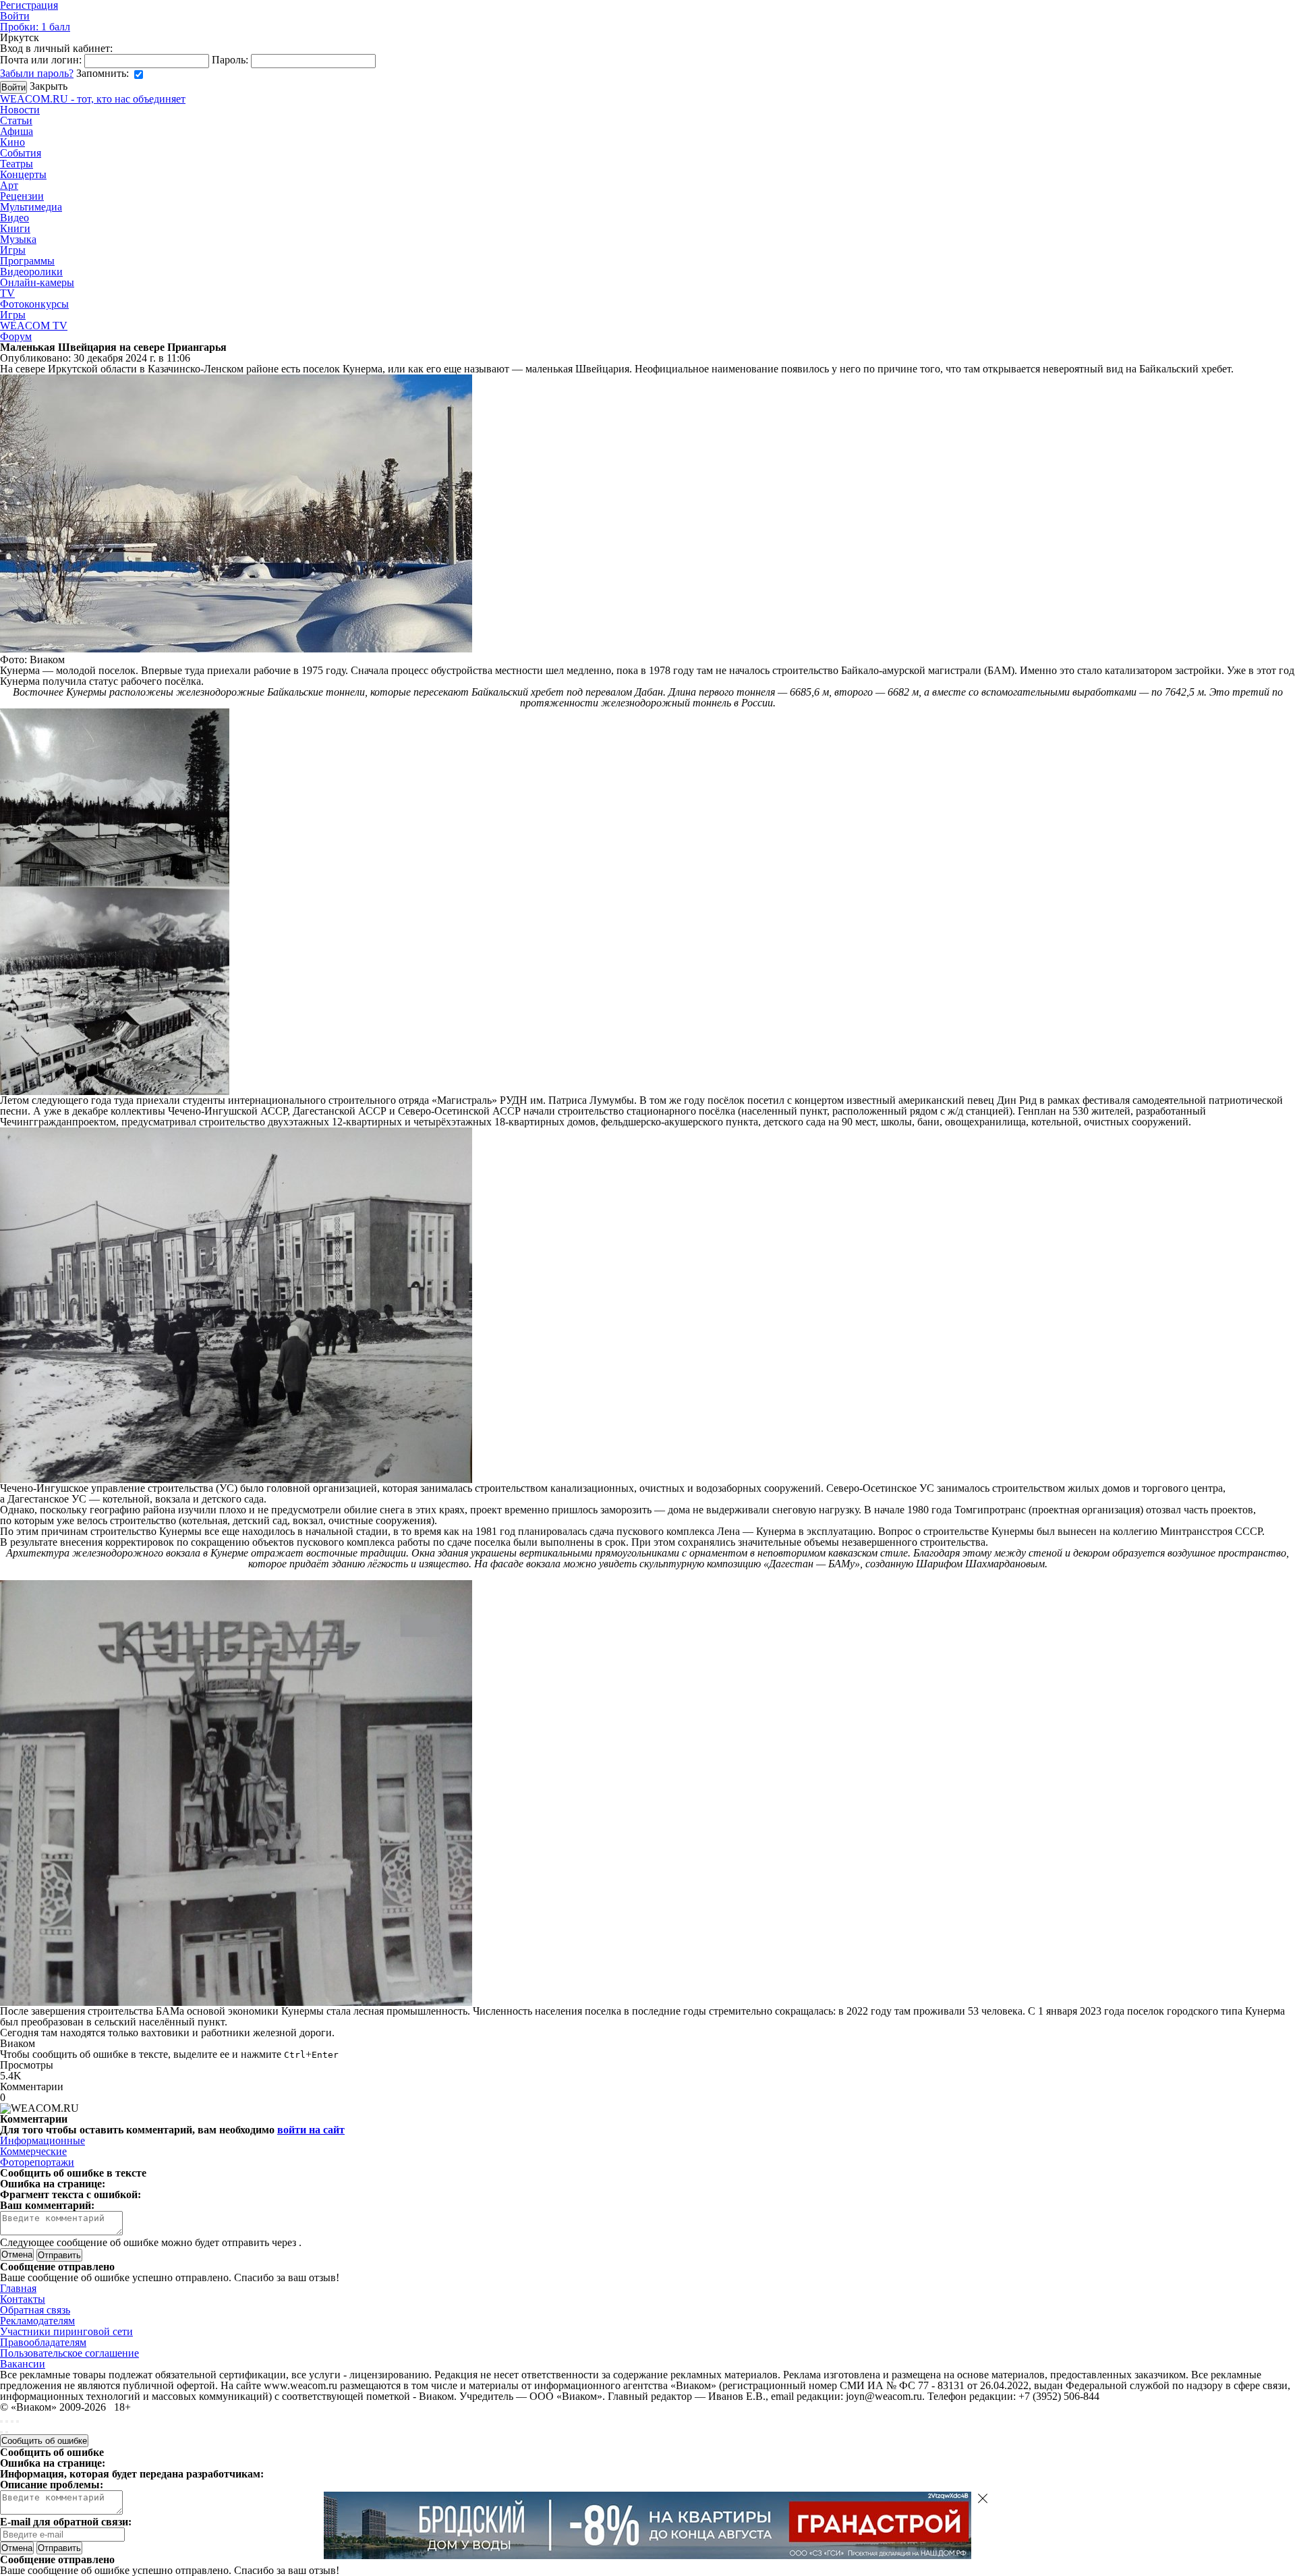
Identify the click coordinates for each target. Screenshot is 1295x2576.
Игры (13, 250)
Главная (18, 2288)
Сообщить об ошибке (44, 2441)
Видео (15, 218)
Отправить (59, 2548)
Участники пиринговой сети (66, 2331)
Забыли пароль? (37, 73)
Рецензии (22, 196)
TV (7, 293)
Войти (15, 16)
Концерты (23, 174)
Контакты (23, 2299)
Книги (15, 228)
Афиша (17, 131)
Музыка (18, 239)
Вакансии (23, 2364)
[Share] (7, 2421)
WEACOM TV (34, 326)
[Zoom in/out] (18, 2421)
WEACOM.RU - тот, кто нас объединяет (93, 99)
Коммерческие (33, 2151)
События (21, 153)
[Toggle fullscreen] (12, 2421)
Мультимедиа (31, 207)
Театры (17, 164)
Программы (27, 261)
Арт (9, 185)
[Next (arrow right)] (7, 2432)
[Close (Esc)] (1, 2421)
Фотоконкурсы (34, 304)
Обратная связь (35, 2310)
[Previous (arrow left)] (1, 2432)
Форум (16, 336)
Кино (12, 142)
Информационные (42, 2140)
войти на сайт (311, 2130)
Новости (20, 110)
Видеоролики (31, 272)
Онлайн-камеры (37, 282)
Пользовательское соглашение (69, 2353)
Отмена (17, 2255)
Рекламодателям (37, 2321)
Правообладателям (43, 2342)
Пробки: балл (35, 27)
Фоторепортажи (37, 2162)
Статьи (16, 120)
